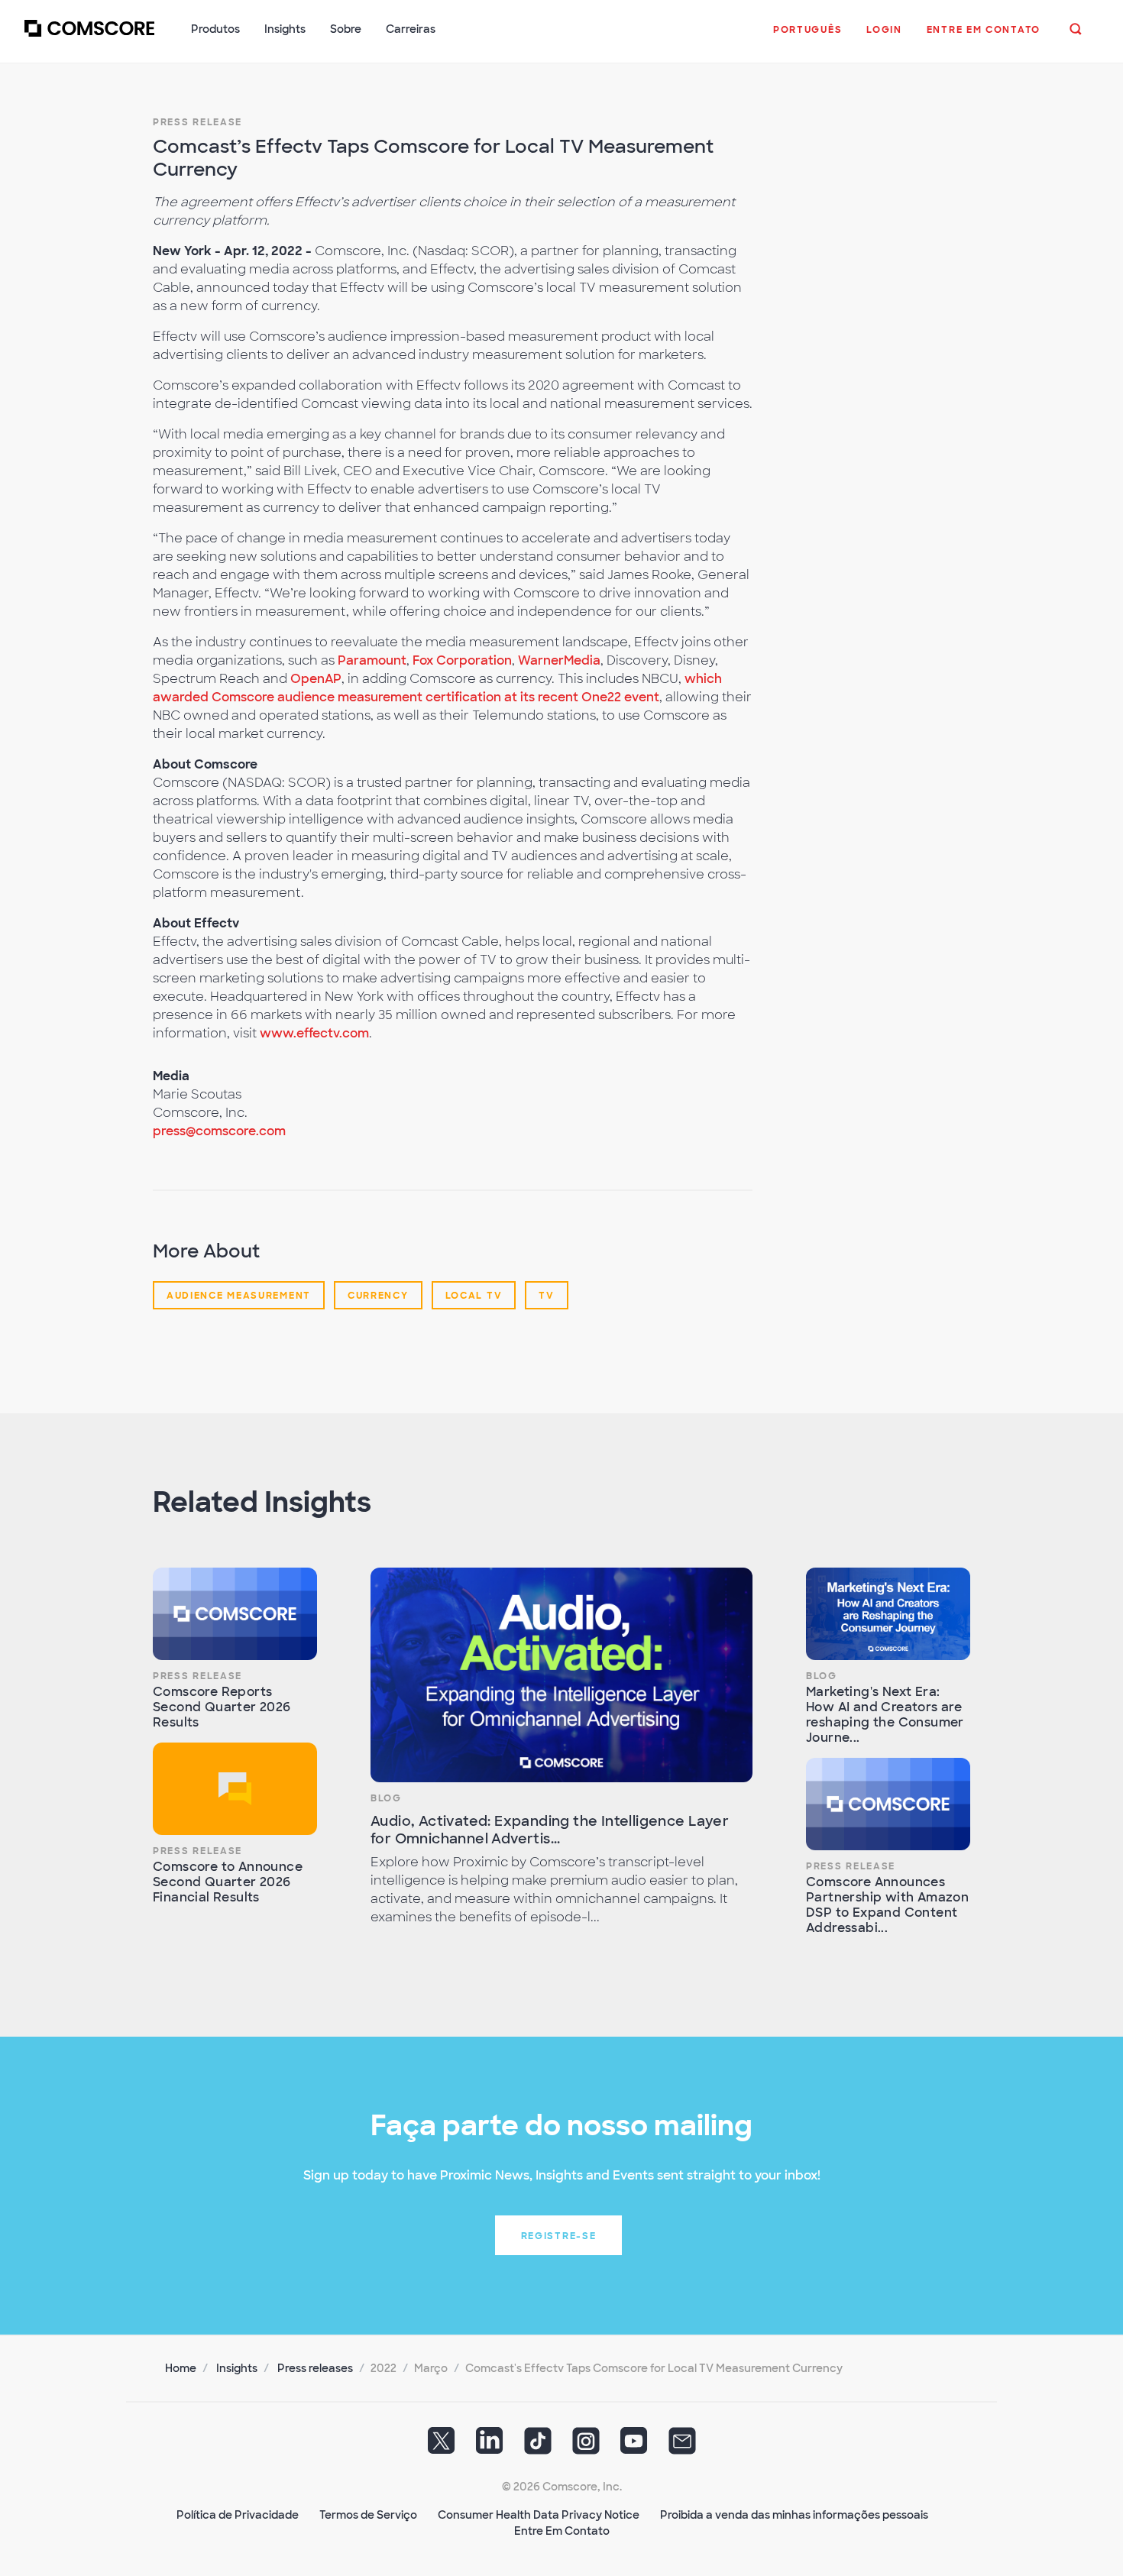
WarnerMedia (559, 660)
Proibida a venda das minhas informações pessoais (794, 2515)
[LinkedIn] (490, 2446)
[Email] (682, 2446)
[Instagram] (586, 2446)
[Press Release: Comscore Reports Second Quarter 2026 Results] (235, 1614)
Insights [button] (285, 29)
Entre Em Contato (562, 2531)
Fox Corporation (462, 660)
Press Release (197, 1676)
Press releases (315, 2368)
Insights (237, 2368)
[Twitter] (442, 2446)
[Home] (89, 37)
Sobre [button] (346, 29)
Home (181, 2368)
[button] (807, 37)
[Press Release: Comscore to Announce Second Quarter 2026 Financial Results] (235, 1789)
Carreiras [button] (411, 29)
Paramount (372, 660)
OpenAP (316, 679)
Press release (197, 122)
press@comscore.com (219, 1131)
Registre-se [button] (559, 2236)
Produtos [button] (215, 29)
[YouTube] (634, 2446)
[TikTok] (538, 2446)
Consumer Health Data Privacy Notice (539, 2515)
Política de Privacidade (238, 2515)
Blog (386, 1798)
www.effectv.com (314, 1033)
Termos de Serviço (368, 2515)
